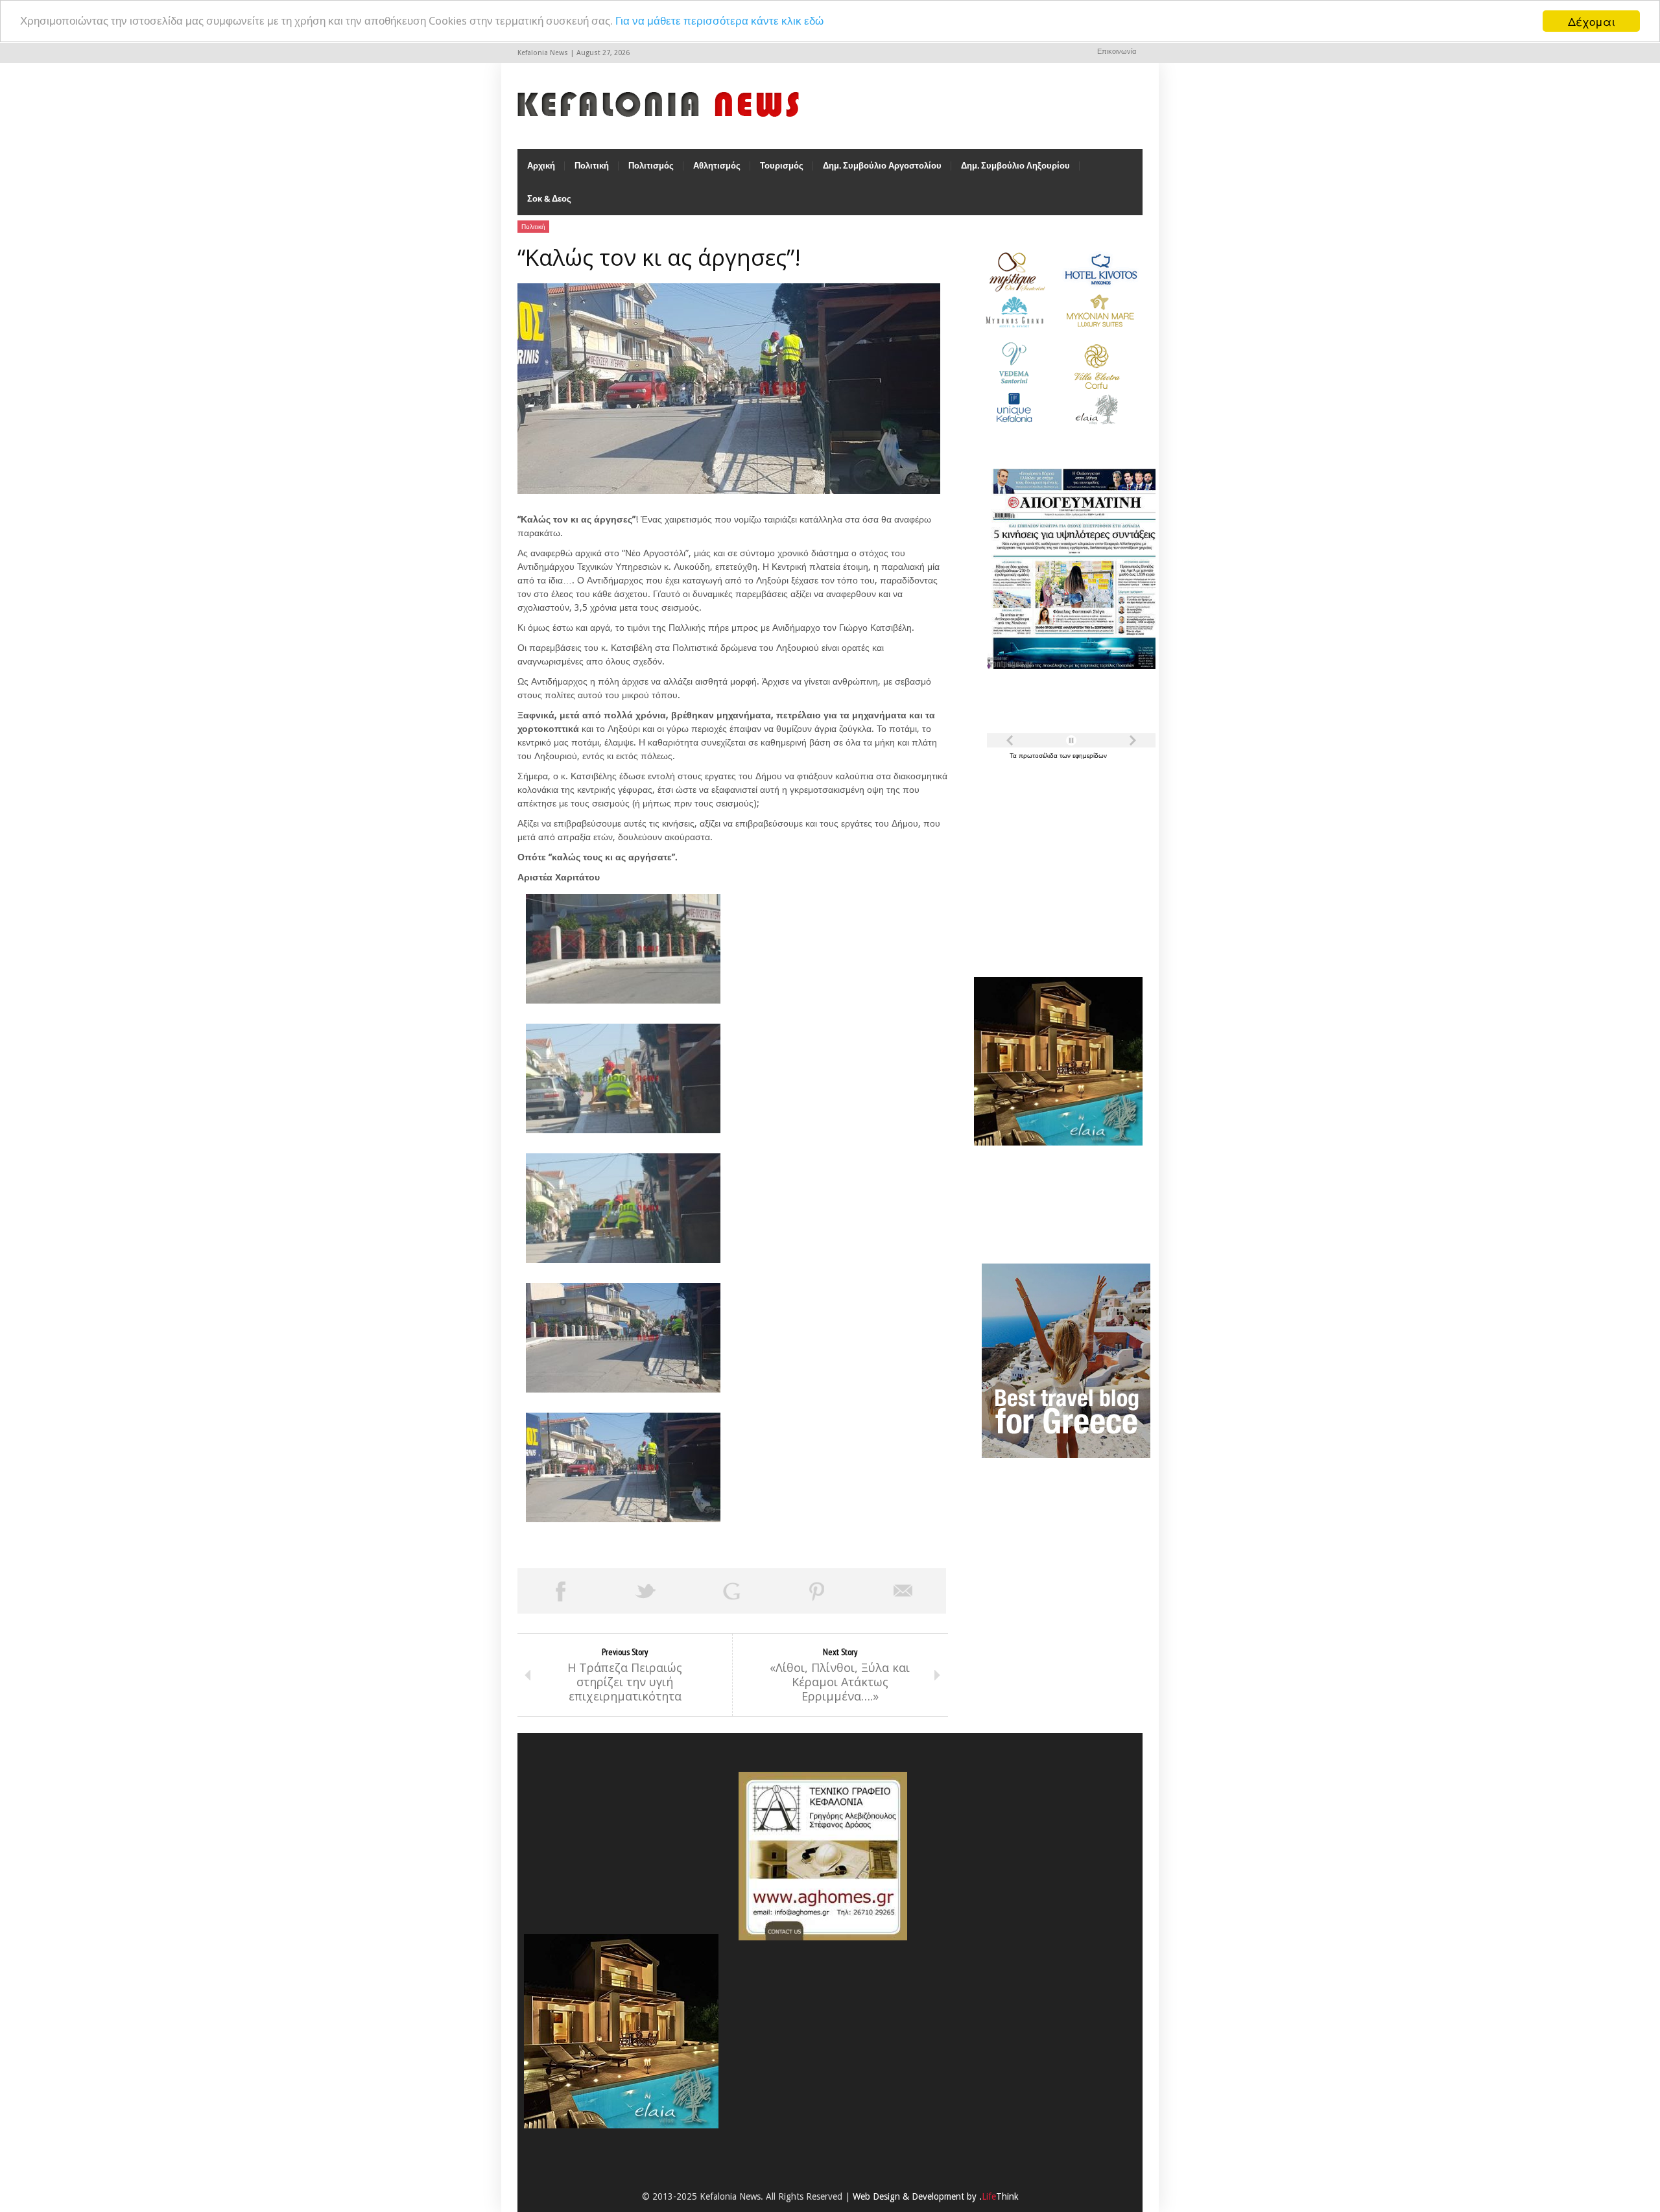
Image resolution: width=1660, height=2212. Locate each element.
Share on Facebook (560, 1591)
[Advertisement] (1055, 861)
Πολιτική (592, 166)
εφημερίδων (1090, 756)
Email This (903, 1591)
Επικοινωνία (1117, 52)
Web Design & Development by (936, 2196)
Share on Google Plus (731, 1591)
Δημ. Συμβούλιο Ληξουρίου (1015, 166)
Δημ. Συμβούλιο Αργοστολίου (882, 166)
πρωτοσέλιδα (1039, 756)
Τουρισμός (782, 166)
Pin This (817, 1591)
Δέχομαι (1592, 21)
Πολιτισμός (651, 166)
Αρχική (541, 166)
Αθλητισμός (717, 166)
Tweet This (646, 1591)
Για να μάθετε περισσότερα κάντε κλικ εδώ (719, 21)
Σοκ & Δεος (549, 199)
